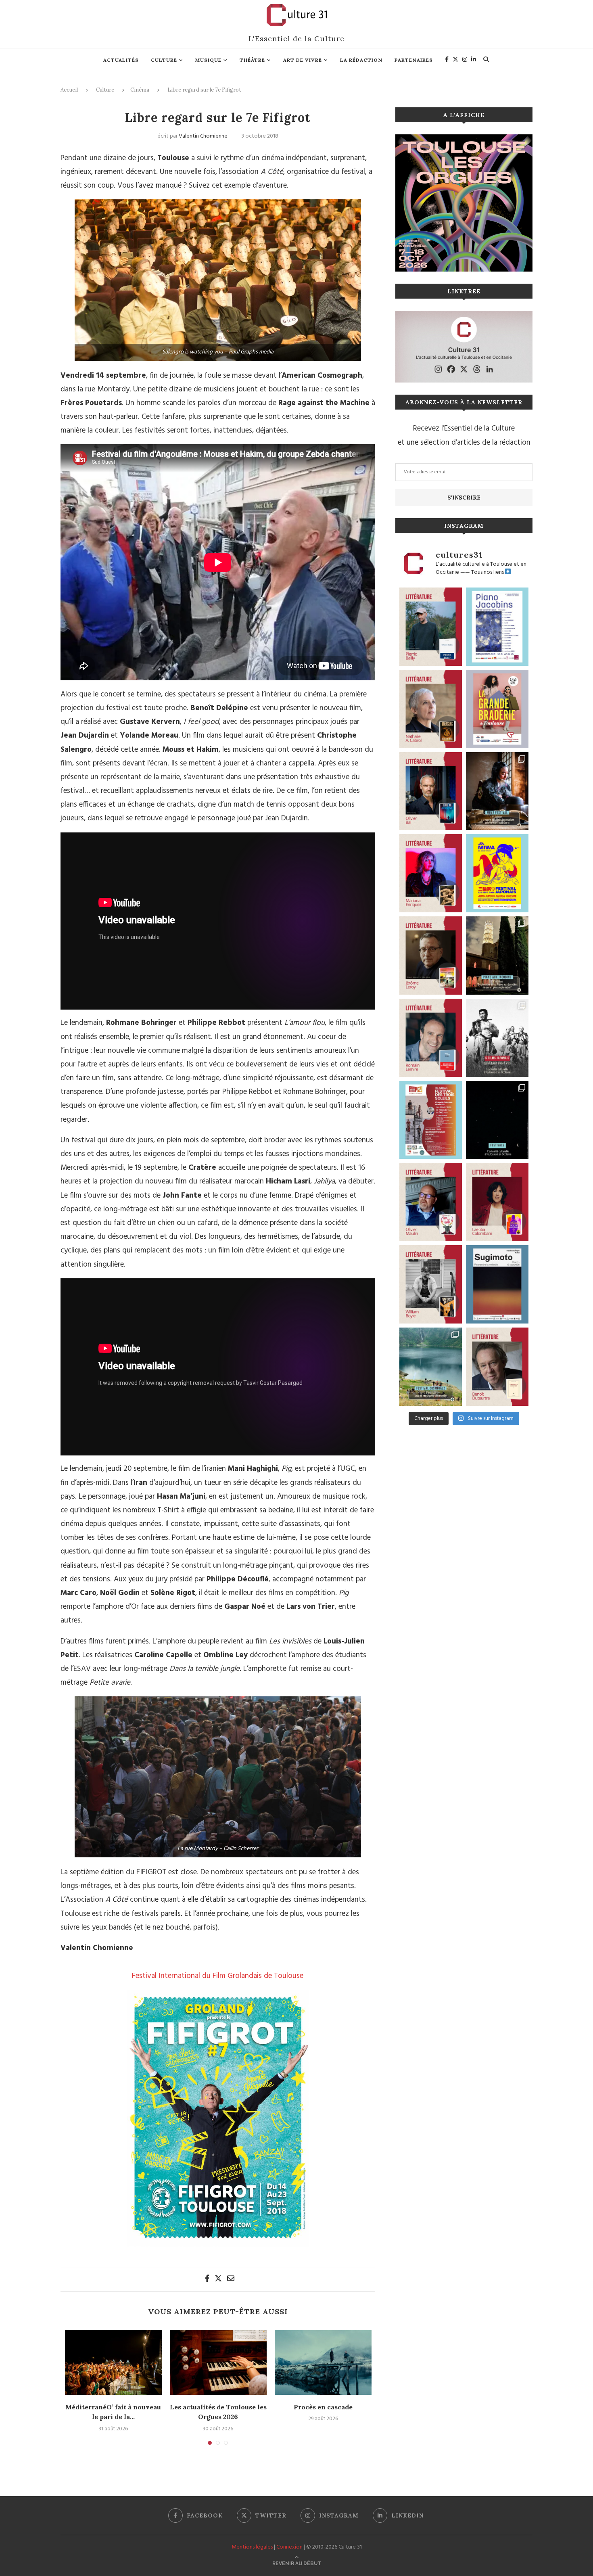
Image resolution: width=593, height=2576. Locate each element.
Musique (208, 60)
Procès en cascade (323, 2407)
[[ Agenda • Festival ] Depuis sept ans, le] (431, 1120)
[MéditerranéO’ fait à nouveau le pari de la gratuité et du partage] (113, 2363)
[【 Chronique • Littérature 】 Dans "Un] (497, 1202)
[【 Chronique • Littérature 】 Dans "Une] (431, 1284)
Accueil (69, 90)
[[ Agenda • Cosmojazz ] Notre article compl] (431, 1367)
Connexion (289, 2547)
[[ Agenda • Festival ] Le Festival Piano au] (497, 627)
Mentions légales (252, 2547)
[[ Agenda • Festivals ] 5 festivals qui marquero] (497, 1120)
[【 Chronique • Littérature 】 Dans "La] (431, 873)
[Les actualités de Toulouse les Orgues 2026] (218, 2363)
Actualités (121, 60)
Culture (164, 60)
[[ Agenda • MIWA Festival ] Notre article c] (497, 791)
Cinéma (140, 90)
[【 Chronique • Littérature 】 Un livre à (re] (497, 1367)
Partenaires (414, 60)
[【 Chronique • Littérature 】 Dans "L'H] (431, 627)
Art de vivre (303, 60)
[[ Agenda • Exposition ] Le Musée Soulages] (497, 1284)
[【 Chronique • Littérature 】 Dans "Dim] (431, 709)
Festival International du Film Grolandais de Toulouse (218, 1976)
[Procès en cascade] (323, 2363)
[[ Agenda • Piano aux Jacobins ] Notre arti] (497, 956)
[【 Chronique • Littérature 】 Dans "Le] (431, 791)
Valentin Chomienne (203, 136)
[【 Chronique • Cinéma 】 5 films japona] (497, 1038)
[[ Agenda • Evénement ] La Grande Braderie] (497, 709)
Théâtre (252, 60)
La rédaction (361, 60)
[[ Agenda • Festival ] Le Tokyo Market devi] (497, 873)
